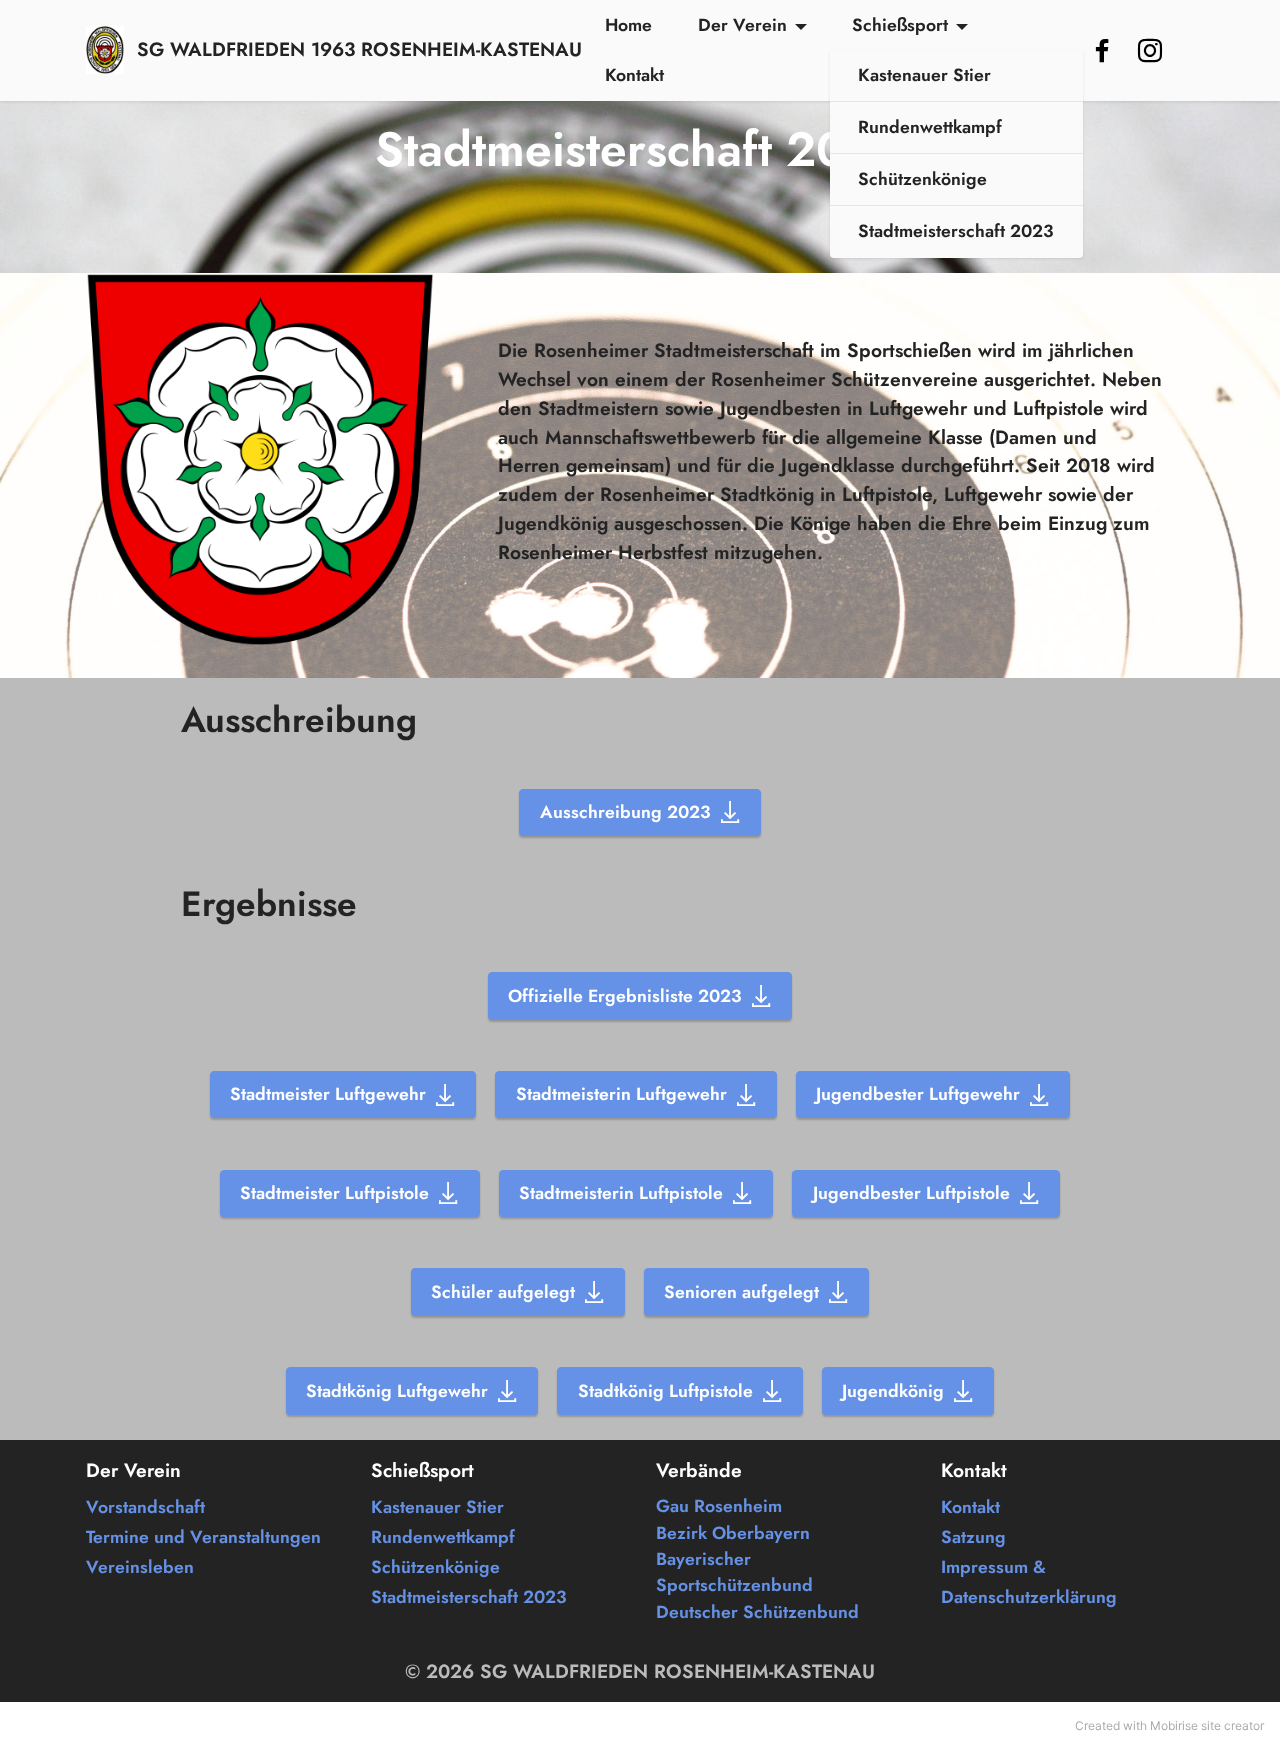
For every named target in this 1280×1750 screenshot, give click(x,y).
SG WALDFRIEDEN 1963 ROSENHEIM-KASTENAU (359, 49)
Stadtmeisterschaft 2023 (956, 231)
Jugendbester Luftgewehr (918, 1094)
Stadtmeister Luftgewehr (328, 1094)
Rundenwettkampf (930, 127)
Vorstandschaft (145, 1507)
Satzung (973, 1537)
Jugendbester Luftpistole (911, 1193)
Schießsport (900, 25)
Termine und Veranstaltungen (203, 1537)
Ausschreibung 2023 (625, 812)
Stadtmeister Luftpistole (334, 1193)
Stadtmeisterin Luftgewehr (621, 1094)
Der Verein (742, 25)
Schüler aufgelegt (503, 1292)
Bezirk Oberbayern (733, 1533)
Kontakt (634, 75)
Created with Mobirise (1136, 1725)
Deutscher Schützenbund (757, 1612)
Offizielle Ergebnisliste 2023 (625, 996)
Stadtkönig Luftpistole (665, 1391)
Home (628, 25)
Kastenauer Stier (924, 75)
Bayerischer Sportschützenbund (734, 1572)
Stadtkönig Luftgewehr (397, 1391)
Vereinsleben (140, 1567)
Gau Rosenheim (719, 1506)
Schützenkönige (922, 179)
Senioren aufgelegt (741, 1292)
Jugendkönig (893, 1391)
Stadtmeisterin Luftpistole (621, 1193)
